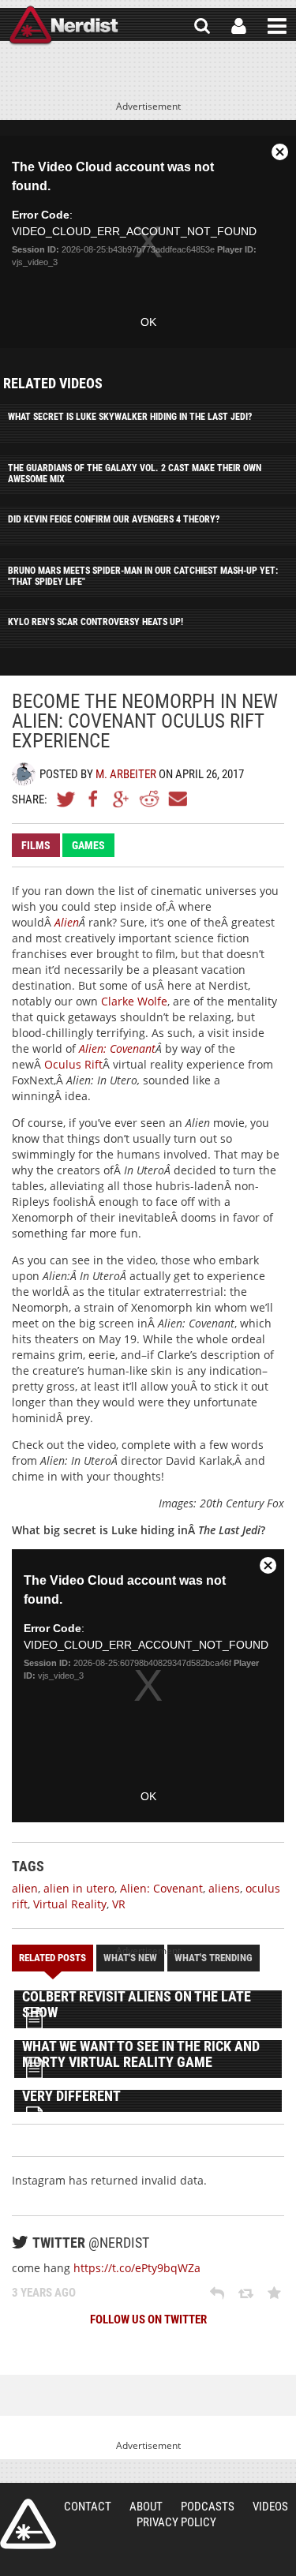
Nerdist (64, 26)
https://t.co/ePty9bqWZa (137, 2268)
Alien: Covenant (117, 1048)
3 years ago (44, 2293)
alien (25, 1888)
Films (36, 845)
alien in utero (79, 1888)
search (202, 26)
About (146, 2507)
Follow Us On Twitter (148, 2320)
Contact (88, 2507)
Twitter (66, 799)
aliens (224, 1888)
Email (177, 799)
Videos (270, 2507)
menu (277, 26)
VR (119, 1904)
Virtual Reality (70, 1904)
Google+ (122, 799)
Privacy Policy (176, 2522)
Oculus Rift (73, 1064)
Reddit (149, 799)
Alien (67, 922)
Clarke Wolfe (134, 1001)
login (239, 26)
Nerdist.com (28, 2524)
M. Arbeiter (126, 774)
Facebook (94, 799)
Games (88, 845)
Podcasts (208, 2507)
